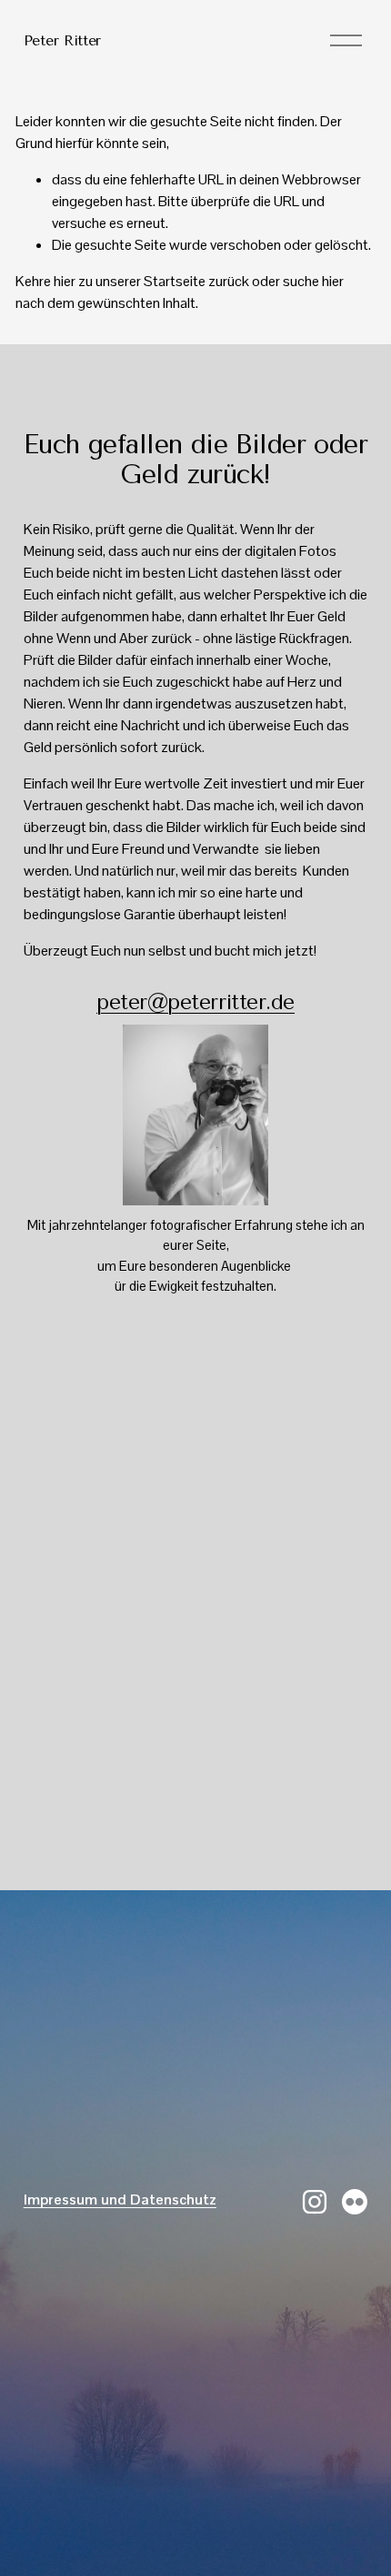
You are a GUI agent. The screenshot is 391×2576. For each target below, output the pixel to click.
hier (65, 281)
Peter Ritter (62, 40)
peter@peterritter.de (195, 1003)
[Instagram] (315, 2202)
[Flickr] (355, 2202)
